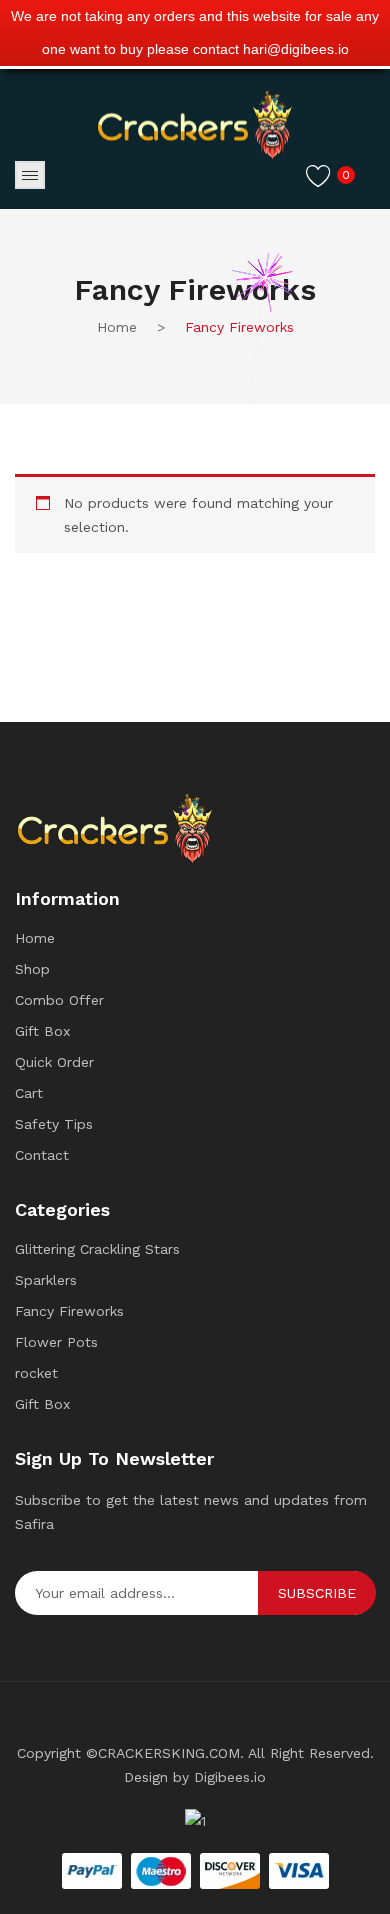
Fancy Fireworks (69, 1311)
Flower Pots (56, 1342)
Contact (42, 1155)
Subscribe (317, 1593)
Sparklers (46, 1280)
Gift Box (42, 1031)
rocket (36, 1373)
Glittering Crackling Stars (97, 1249)
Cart (29, 1093)
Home (35, 938)
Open (30, 175)
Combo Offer (59, 1000)
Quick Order (54, 1062)
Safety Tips (54, 1124)
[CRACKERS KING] (195, 124)
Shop (32, 969)
